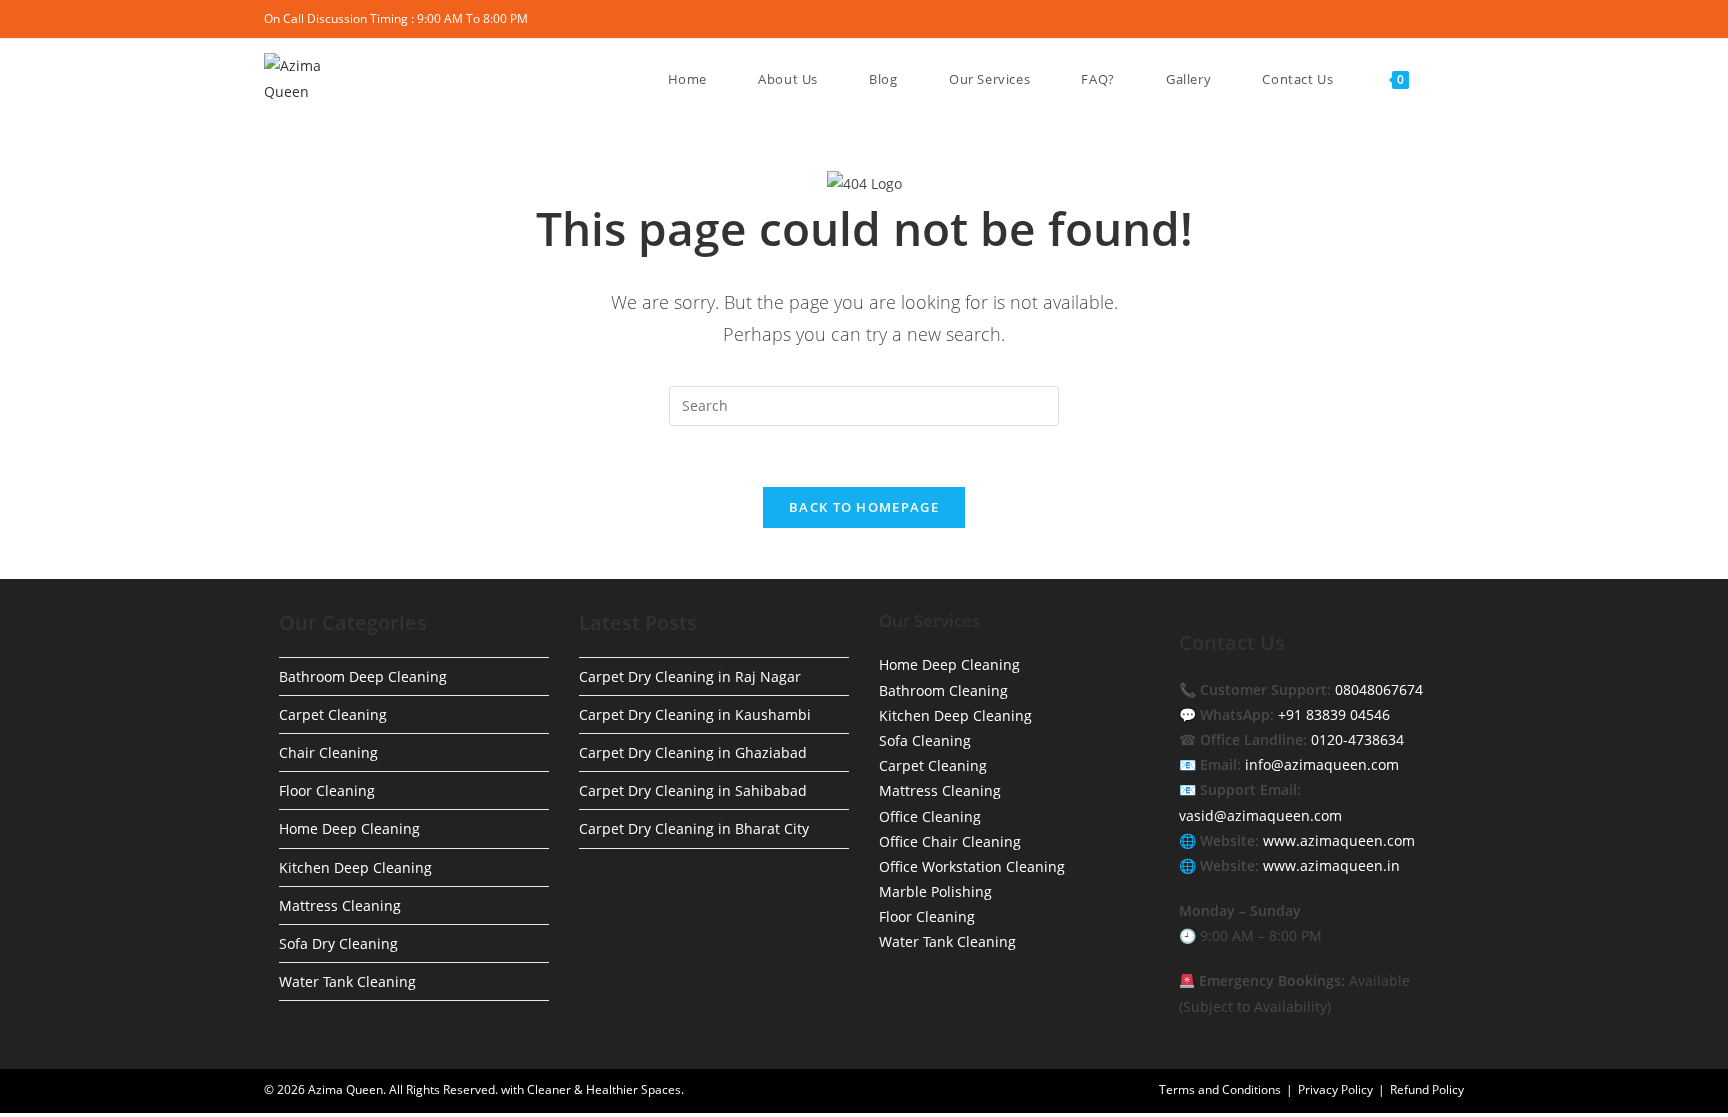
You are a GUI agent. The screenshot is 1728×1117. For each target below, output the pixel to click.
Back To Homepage (864, 507)
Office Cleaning (930, 816)
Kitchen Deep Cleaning (355, 867)
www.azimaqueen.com (1339, 840)
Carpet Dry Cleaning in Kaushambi (695, 714)
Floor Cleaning (327, 790)
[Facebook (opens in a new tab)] (1366, 19)
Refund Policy (1427, 1089)
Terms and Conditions (1220, 1089)
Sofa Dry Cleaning (338, 943)
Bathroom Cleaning (943, 690)
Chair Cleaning (328, 752)
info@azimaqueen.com (1322, 764)
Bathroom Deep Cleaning (363, 676)
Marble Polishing (935, 891)
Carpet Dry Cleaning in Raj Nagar (690, 676)
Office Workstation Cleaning (972, 866)
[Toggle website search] (1444, 79)
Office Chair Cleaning (950, 841)
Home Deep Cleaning (349, 828)
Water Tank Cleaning (347, 981)
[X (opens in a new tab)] (1343, 19)
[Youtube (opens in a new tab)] (1435, 19)
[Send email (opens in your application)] (1455, 19)
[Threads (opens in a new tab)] (1389, 19)
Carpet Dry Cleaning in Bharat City (694, 828)
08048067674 (1379, 689)
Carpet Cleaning (333, 714)
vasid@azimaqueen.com (1260, 815)
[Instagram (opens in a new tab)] (1412, 19)
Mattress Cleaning (340, 905)
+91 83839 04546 (1334, 714)
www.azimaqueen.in (1331, 865)
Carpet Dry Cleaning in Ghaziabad (693, 752)
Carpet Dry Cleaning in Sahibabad (693, 790)
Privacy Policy (1335, 1089)
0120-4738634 (1357, 739)
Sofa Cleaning (925, 740)
